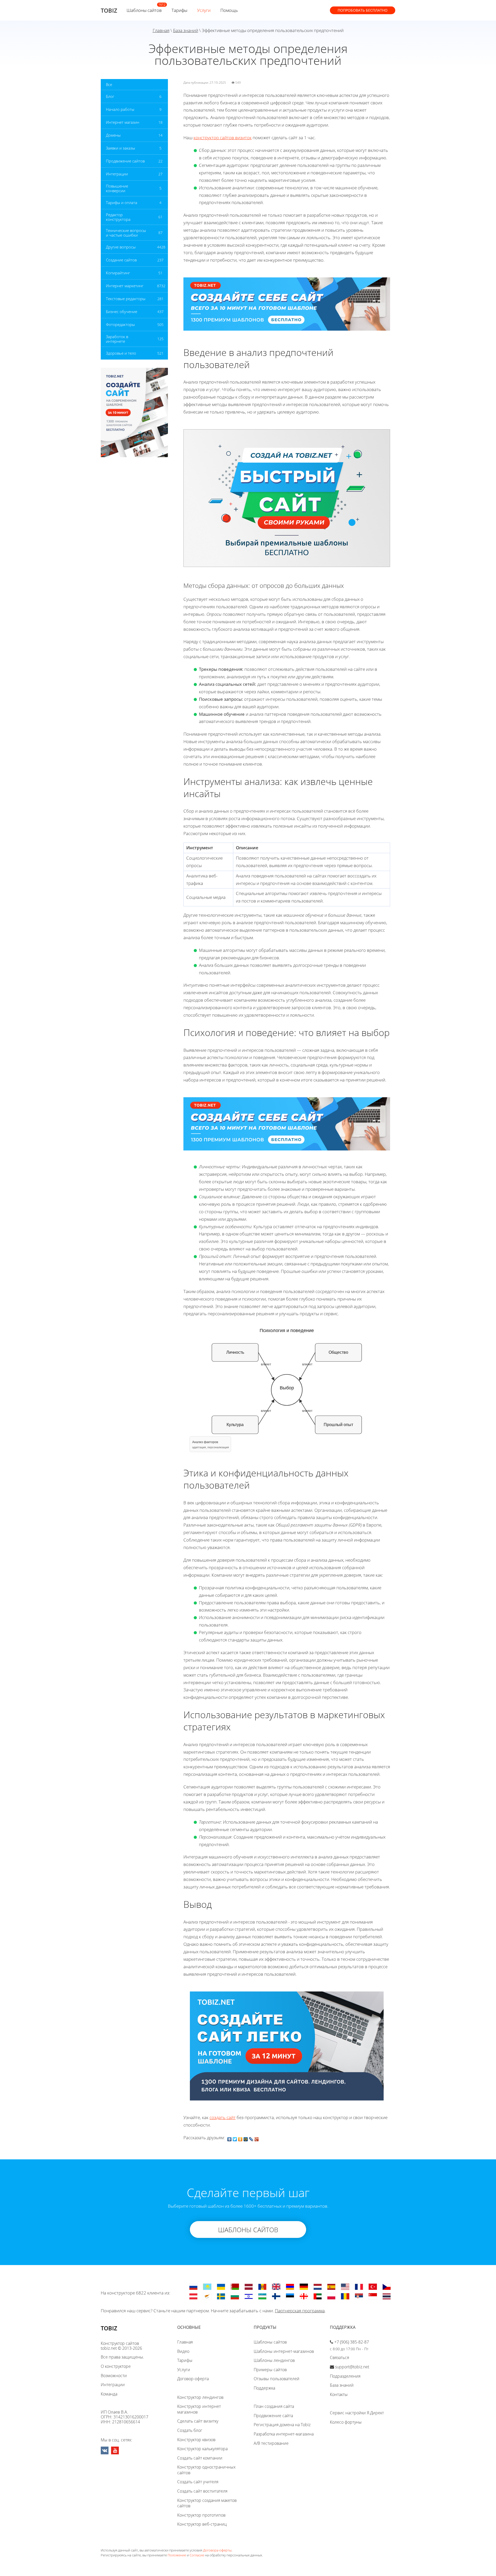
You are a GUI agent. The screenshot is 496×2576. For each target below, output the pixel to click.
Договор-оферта (193, 2379)
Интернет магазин (123, 122)
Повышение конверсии (117, 188)
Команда (109, 2394)
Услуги (204, 10)
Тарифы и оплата (122, 203)
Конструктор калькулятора (202, 2449)
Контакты (339, 2394)
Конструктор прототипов (201, 2515)
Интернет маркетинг (125, 286)
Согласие (197, 2555)
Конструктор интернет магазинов (199, 2409)
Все (109, 84)
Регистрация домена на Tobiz (282, 2425)
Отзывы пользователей (277, 2379)
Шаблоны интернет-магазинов (284, 2351)
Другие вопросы (121, 247)
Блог (110, 96)
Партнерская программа (300, 2311)
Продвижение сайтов (125, 161)
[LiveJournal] (251, 2138)
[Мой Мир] (246, 2138)
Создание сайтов (121, 260)
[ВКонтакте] (230, 2138)
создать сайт (223, 2117)
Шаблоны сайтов (144, 10)
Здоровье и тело (121, 353)
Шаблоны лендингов (274, 2360)
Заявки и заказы (121, 148)
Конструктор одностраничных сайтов (206, 2470)
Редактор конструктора (118, 217)
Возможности (114, 2376)
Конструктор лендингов (200, 2397)
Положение (177, 2555)
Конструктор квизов (196, 2440)
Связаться (339, 2357)
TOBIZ (109, 10)
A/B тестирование (271, 2443)
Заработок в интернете (117, 339)
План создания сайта (274, 2406)
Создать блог (190, 2430)
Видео (183, 2351)
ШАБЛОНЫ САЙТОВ (248, 2230)
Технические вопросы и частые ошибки (126, 233)
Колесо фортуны (346, 2422)
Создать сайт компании (200, 2458)
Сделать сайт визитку (198, 2421)
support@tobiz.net (352, 2367)
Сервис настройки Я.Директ (357, 2413)
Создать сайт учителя (198, 2482)
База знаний (186, 30)
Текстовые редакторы (126, 299)
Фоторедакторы (120, 324)
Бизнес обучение (122, 312)
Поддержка (264, 2388)
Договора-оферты (217, 2550)
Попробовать (363, 10)
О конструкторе (116, 2366)
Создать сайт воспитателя (202, 2491)
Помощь (229, 10)
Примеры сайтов (270, 2370)
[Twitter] (235, 2138)
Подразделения (345, 2376)
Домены (113, 135)
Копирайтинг (118, 273)
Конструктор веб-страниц (202, 2524)
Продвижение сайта (273, 2416)
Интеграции (117, 174)
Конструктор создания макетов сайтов (207, 2503)
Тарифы (179, 10)
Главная (161, 30)
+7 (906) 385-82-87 (352, 2342)
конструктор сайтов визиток (223, 138)
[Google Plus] (257, 2138)
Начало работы (120, 109)
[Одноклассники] (240, 2138)
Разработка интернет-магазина (284, 2434)
